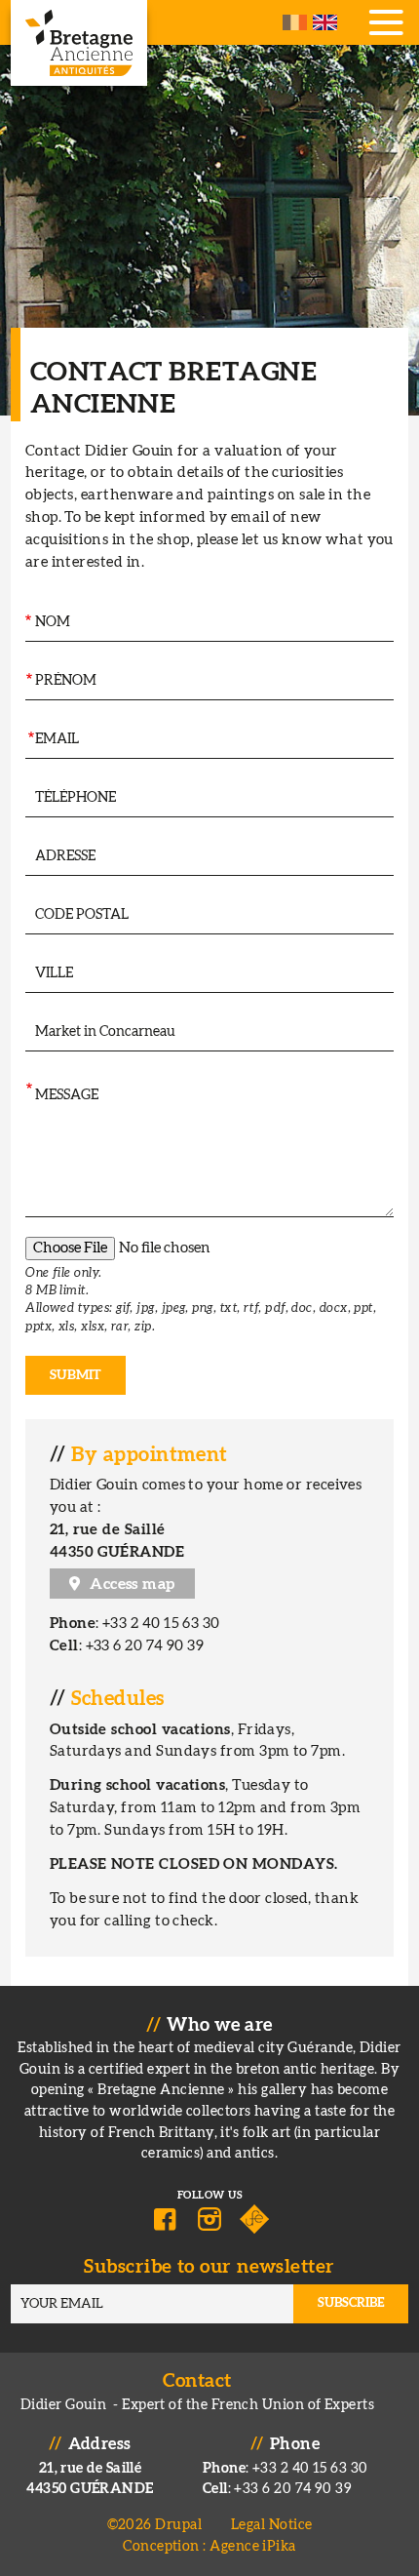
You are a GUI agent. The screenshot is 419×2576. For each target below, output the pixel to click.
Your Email (29, 739)
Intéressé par (26, 1031)
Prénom (28, 680)
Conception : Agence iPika (209, 2546)
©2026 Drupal (154, 2525)
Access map (133, 1584)
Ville (24, 973)
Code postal (26, 914)
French (295, 22)
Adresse (25, 856)
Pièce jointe (26, 1256)
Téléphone (25, 797)
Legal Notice (271, 2525)
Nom (27, 622)
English (325, 22)
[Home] (79, 43)
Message (28, 1090)
